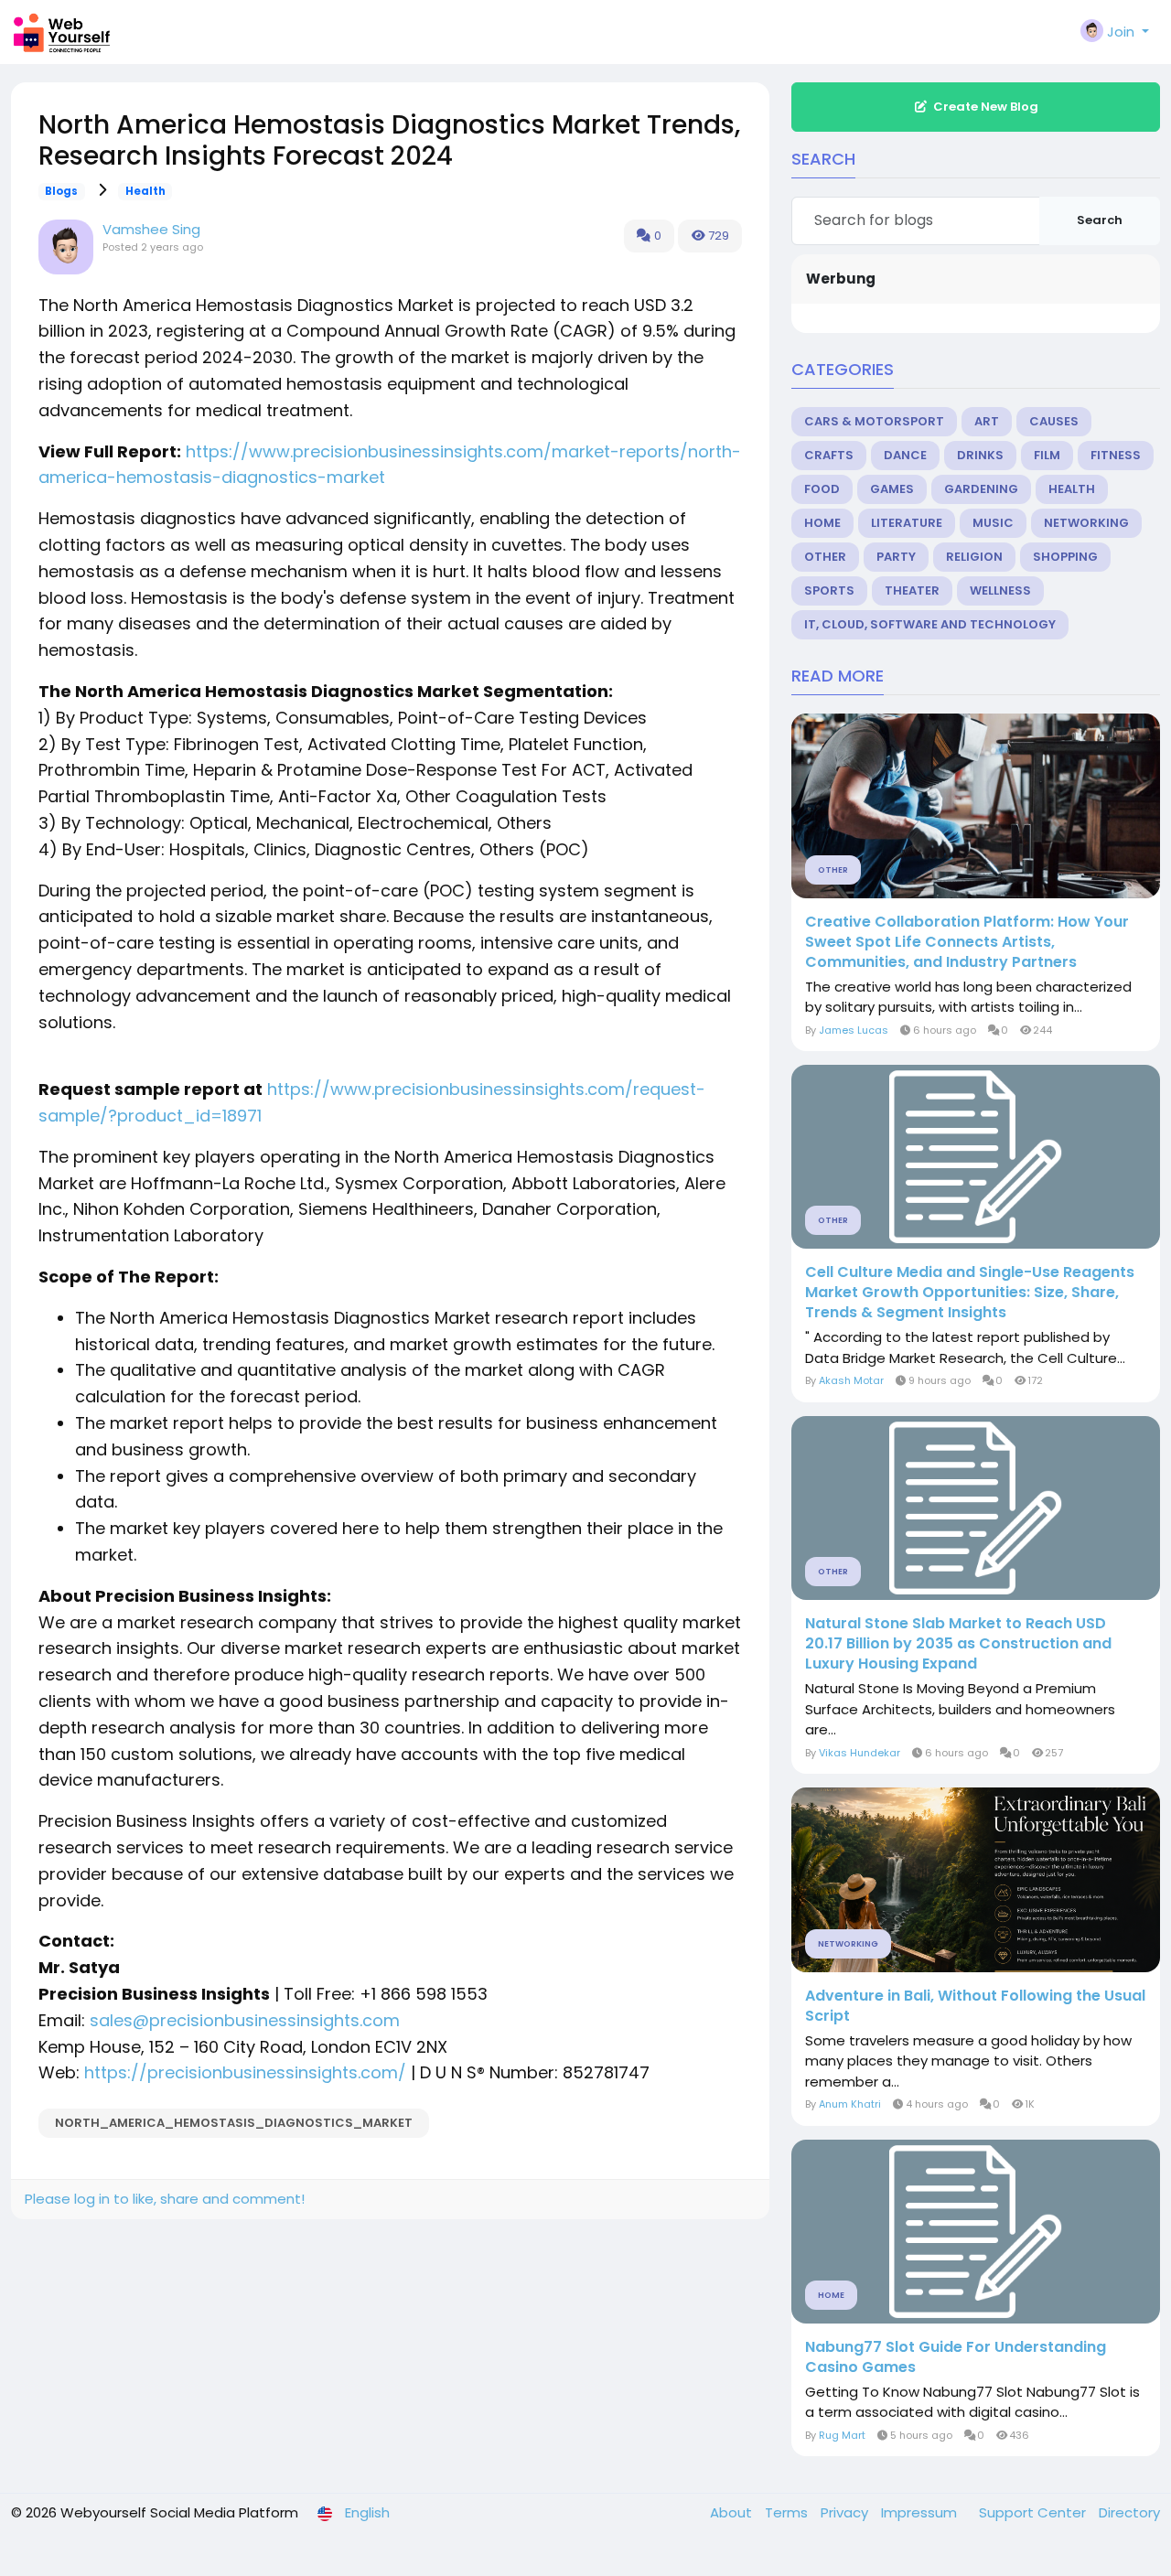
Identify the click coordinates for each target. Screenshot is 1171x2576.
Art (987, 421)
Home (822, 523)
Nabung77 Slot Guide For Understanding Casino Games (956, 2357)
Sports (829, 590)
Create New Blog (986, 107)
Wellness (1000, 590)
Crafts (829, 455)
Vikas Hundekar (859, 1753)
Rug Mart (842, 2435)
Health (145, 191)
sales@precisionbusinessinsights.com (245, 2020)
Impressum (921, 2512)
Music (993, 523)
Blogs (61, 191)
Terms (788, 2512)
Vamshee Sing (151, 229)
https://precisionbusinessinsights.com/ (245, 2072)
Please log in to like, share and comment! (165, 2199)
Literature (907, 523)
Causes (1054, 421)
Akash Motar (851, 1380)
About (733, 2512)
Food (822, 489)
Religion (974, 557)
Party (896, 557)
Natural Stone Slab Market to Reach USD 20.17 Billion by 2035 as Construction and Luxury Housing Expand (958, 1644)
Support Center (1034, 2512)
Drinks (980, 455)
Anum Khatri (850, 2104)
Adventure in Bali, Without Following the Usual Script (975, 2006)
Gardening (981, 489)
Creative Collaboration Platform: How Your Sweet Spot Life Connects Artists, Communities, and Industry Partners (967, 942)
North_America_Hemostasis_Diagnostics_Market (234, 2123)
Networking (1086, 523)
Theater (912, 590)
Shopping (1065, 557)
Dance (905, 455)
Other (825, 557)
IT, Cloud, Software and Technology (930, 624)
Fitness (1116, 455)
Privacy (846, 2512)
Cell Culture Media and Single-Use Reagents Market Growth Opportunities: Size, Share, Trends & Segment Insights (970, 1293)
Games (892, 489)
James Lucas (854, 1030)
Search (1100, 220)
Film (1047, 455)
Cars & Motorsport (874, 421)
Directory (1129, 2512)
